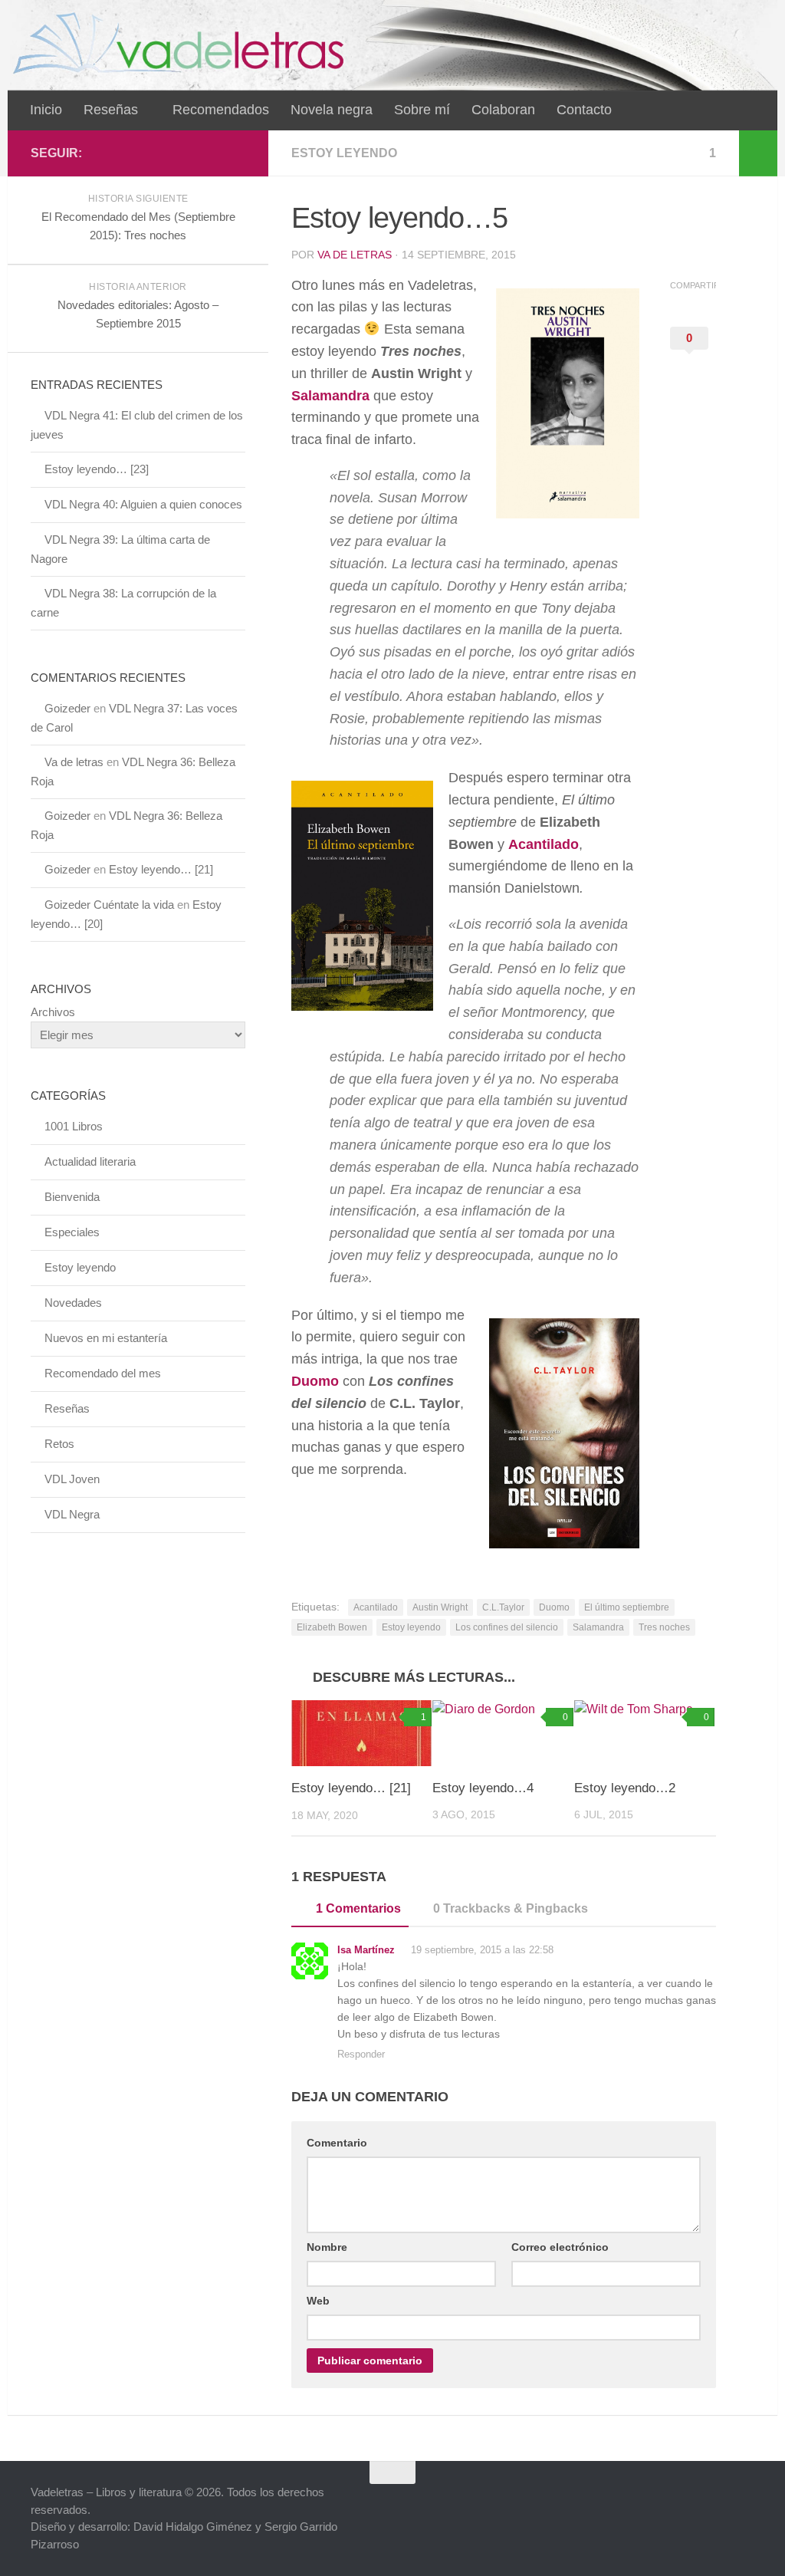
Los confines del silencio (507, 1627)
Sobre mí (422, 110)
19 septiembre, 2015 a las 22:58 (481, 1950)
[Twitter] (212, 153)
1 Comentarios (358, 1908)
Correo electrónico (560, 2247)
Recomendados (221, 110)
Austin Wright (440, 1607)
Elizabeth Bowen (332, 1627)
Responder (361, 2054)
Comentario (337, 2143)
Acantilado (544, 844)
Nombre (327, 2247)
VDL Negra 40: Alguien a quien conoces (143, 504)
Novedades (73, 1303)
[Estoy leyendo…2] (644, 1733)
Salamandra (330, 396)
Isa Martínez (366, 1950)
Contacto (584, 110)
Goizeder (67, 708)
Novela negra (332, 110)
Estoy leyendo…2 (625, 1788)
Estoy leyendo (344, 153)
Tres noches (664, 1627)
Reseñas (111, 110)
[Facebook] (187, 153)
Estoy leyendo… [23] (97, 469)
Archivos (53, 1012)
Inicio (46, 110)
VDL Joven (72, 1479)
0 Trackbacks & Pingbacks (511, 1908)
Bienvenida (72, 1197)
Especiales (72, 1232)
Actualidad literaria (90, 1161)
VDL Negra (72, 1514)
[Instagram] (236, 153)
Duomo (315, 1381)
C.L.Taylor (503, 1607)
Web (318, 2301)
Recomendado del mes (103, 1373)
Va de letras (355, 255)
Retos (59, 1444)
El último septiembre (627, 1607)
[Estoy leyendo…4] (503, 1733)
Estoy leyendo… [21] (351, 1788)
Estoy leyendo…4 (483, 1788)
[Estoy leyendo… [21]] (361, 1734)
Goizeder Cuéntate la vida (109, 905)
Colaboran (503, 110)
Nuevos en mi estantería (106, 1338)
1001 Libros (74, 1126)
